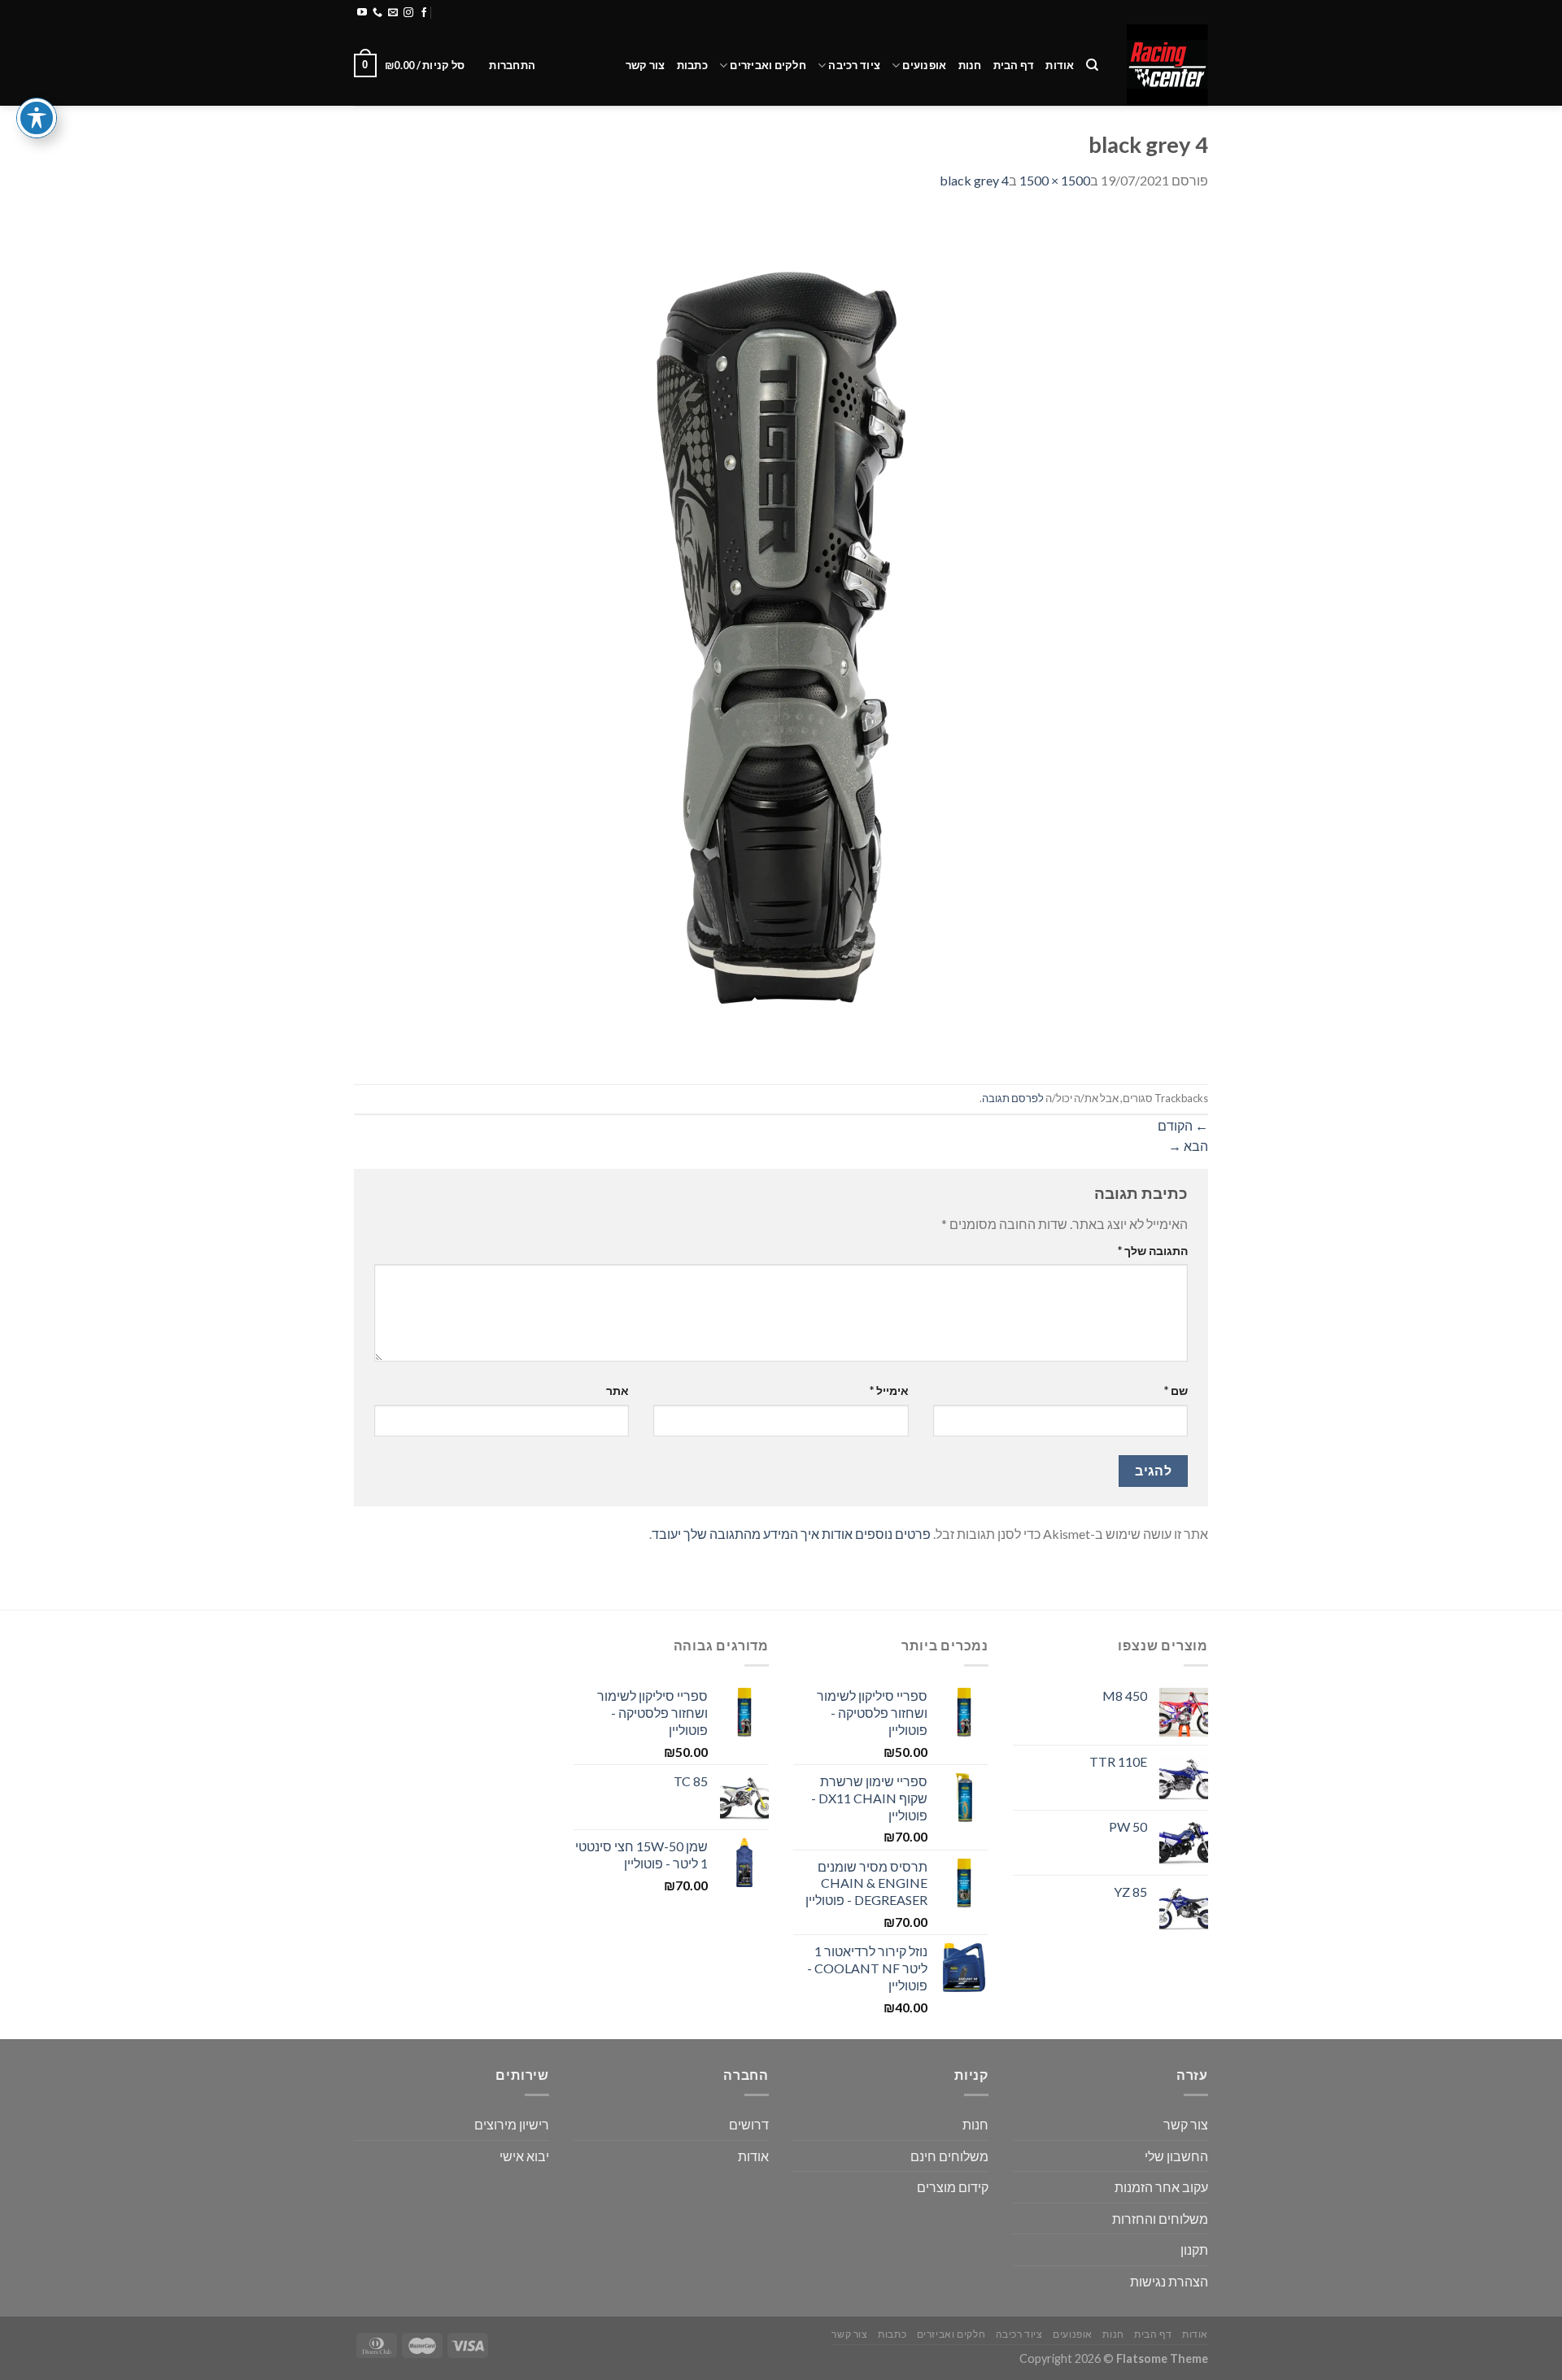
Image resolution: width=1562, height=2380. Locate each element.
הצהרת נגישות (1169, 2281)
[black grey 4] (781, 636)
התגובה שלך (1153, 1251)
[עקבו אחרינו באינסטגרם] (408, 13)
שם (1176, 1391)
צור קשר (646, 65)
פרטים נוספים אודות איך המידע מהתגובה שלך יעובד (791, 1534)
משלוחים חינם (949, 2156)
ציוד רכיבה (854, 65)
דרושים (749, 2124)
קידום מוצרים (953, 2187)
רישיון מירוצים (512, 2124)
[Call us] (377, 13)
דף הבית (1014, 65)
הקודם (1183, 1125)
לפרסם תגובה (1013, 1098)
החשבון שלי (1176, 2156)
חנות (970, 65)
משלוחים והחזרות (548, 12)
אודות (1060, 65)
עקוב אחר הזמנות (1161, 2187)
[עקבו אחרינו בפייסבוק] (424, 13)
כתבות (692, 65)
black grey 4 (974, 180)
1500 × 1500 (1055, 180)
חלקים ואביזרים (768, 65)
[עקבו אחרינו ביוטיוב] (362, 13)
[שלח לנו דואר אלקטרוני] (393, 13)
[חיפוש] (1092, 65)
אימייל (889, 1391)
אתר (617, 1391)
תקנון (1194, 2249)
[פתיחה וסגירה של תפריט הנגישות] (37, 118)
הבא (1188, 1146)
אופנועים (924, 65)
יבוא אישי (524, 2156)
